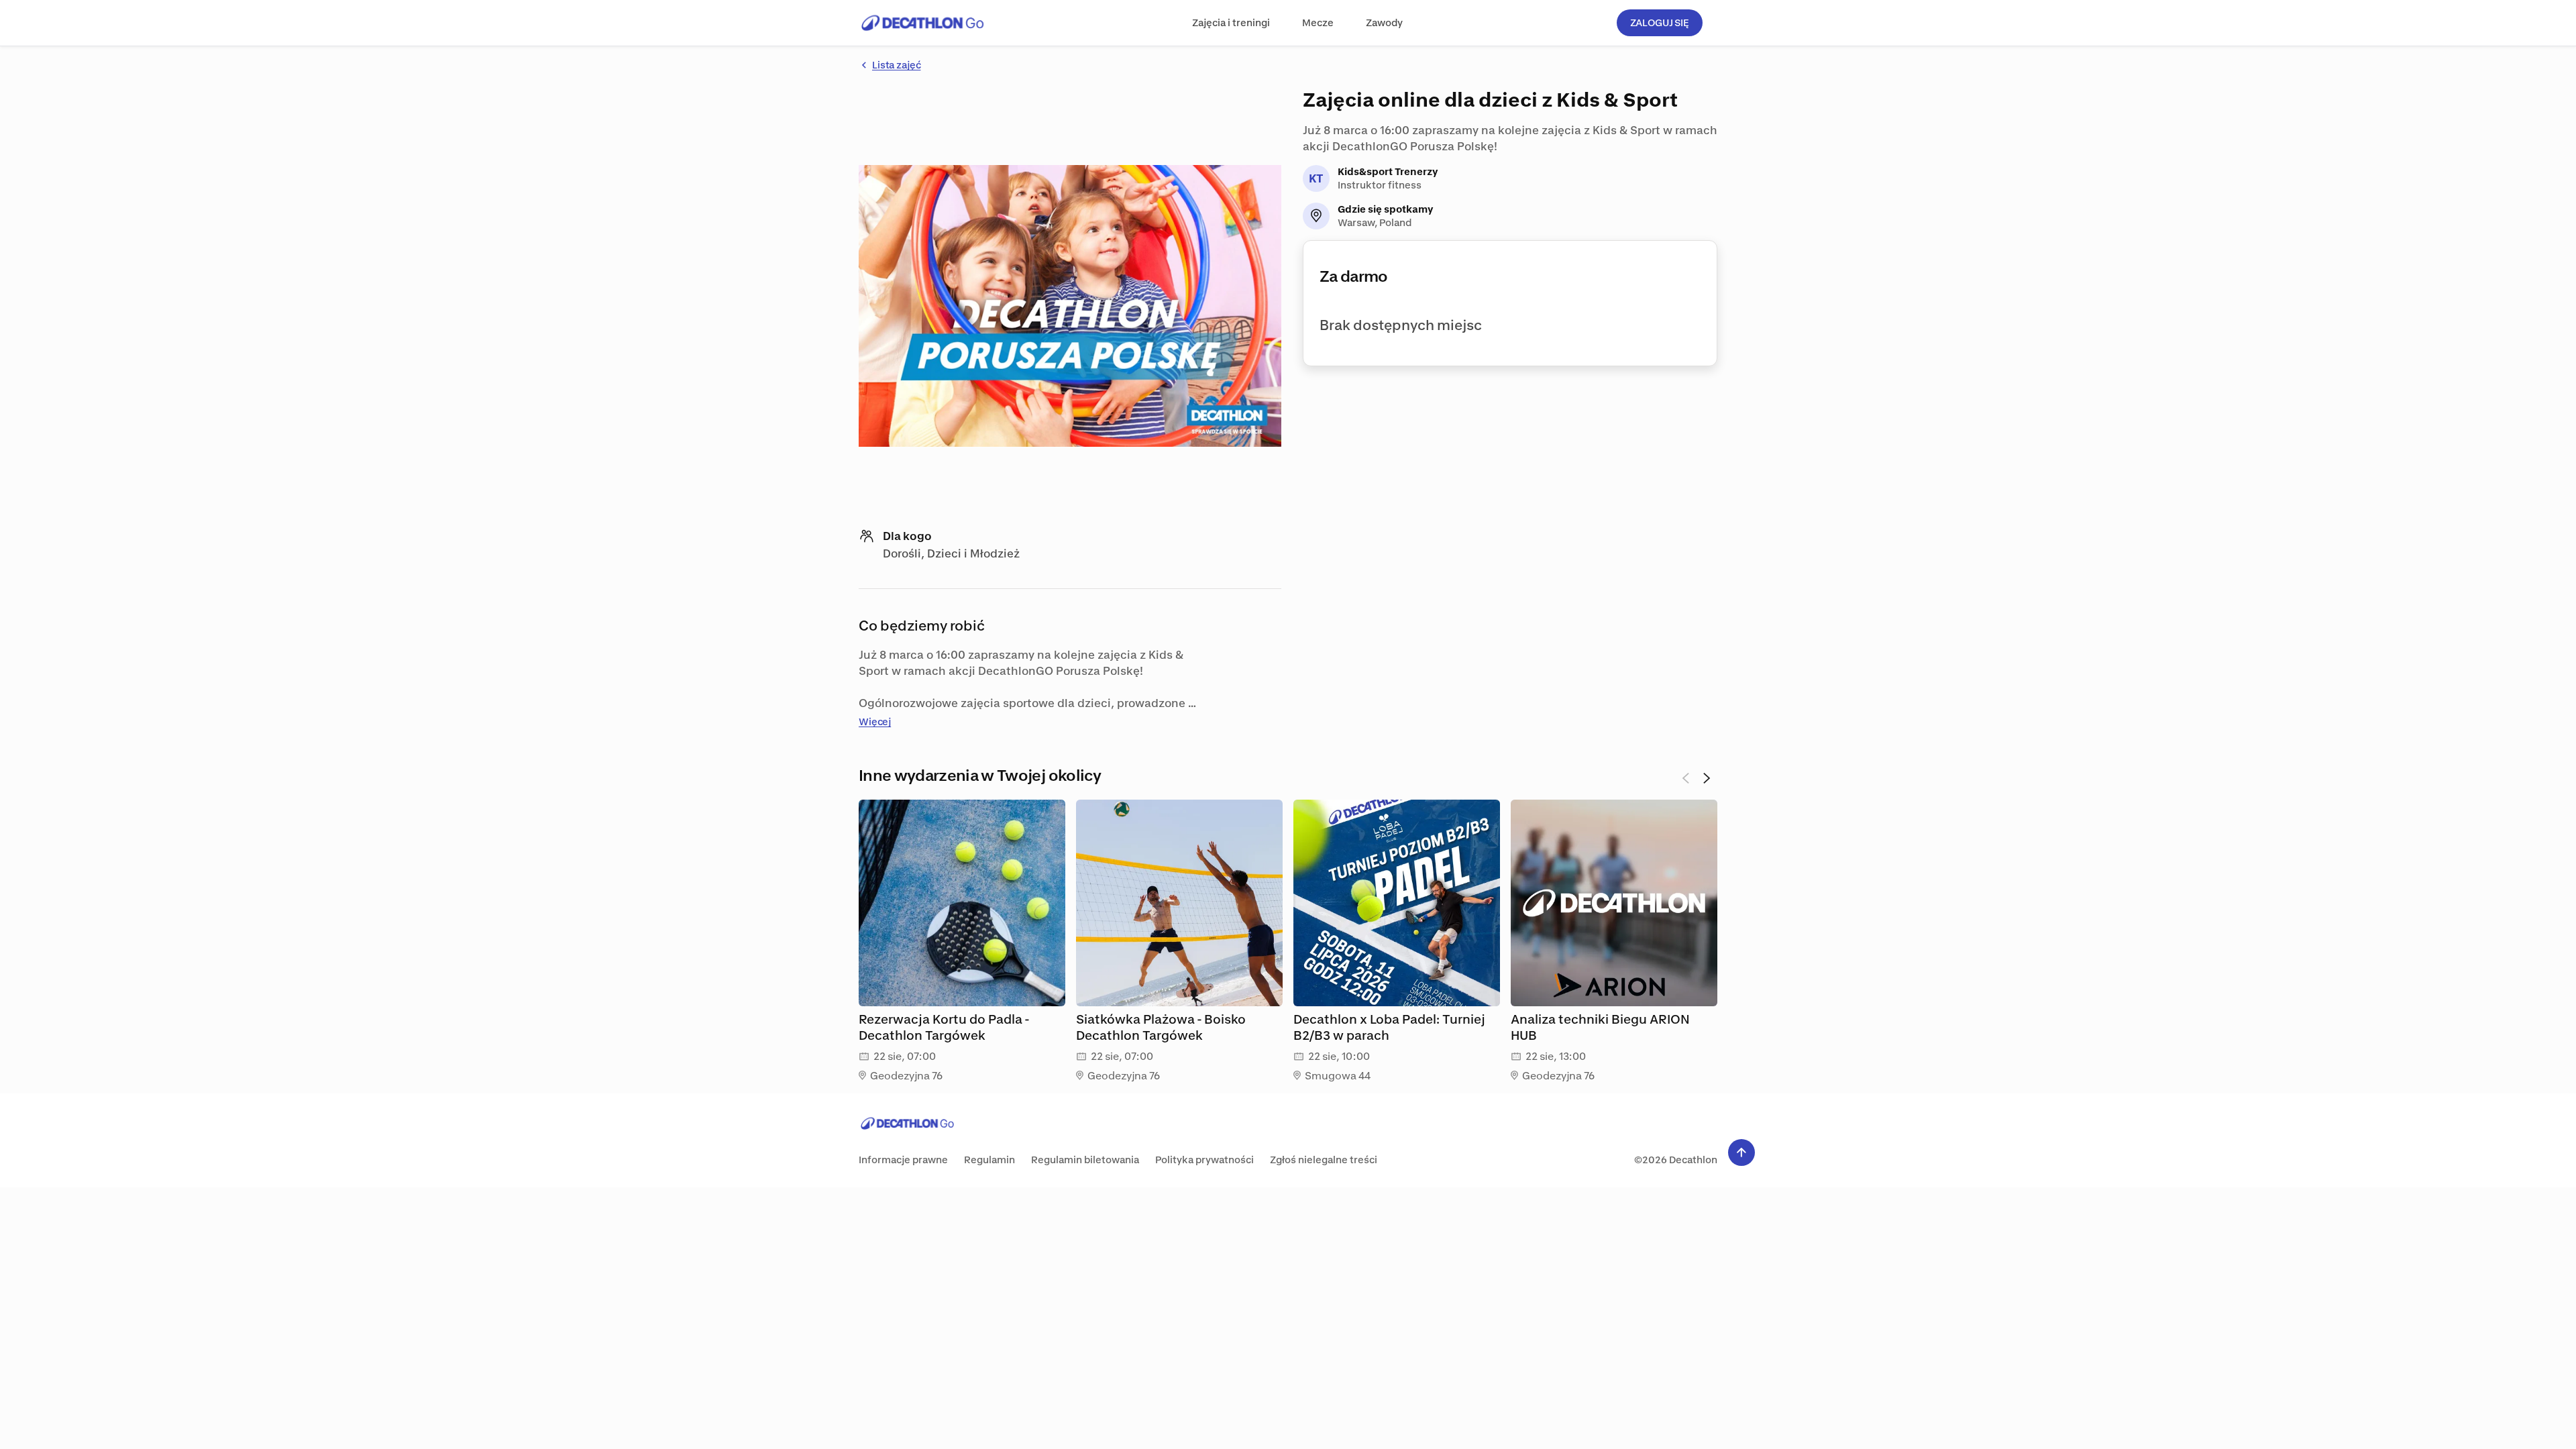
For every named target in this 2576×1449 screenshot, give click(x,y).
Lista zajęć (896, 65)
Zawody (1384, 22)
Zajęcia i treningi (1231, 22)
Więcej (875, 721)
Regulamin (989, 1160)
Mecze (1318, 22)
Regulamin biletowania (1085, 1160)
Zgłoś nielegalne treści (1324, 1160)
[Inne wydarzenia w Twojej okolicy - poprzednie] (1685, 778)
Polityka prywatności (1204, 1160)
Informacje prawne (903, 1160)
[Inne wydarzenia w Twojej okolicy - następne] (1707, 778)
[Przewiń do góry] (1741, 1152)
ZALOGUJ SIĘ (1660, 22)
